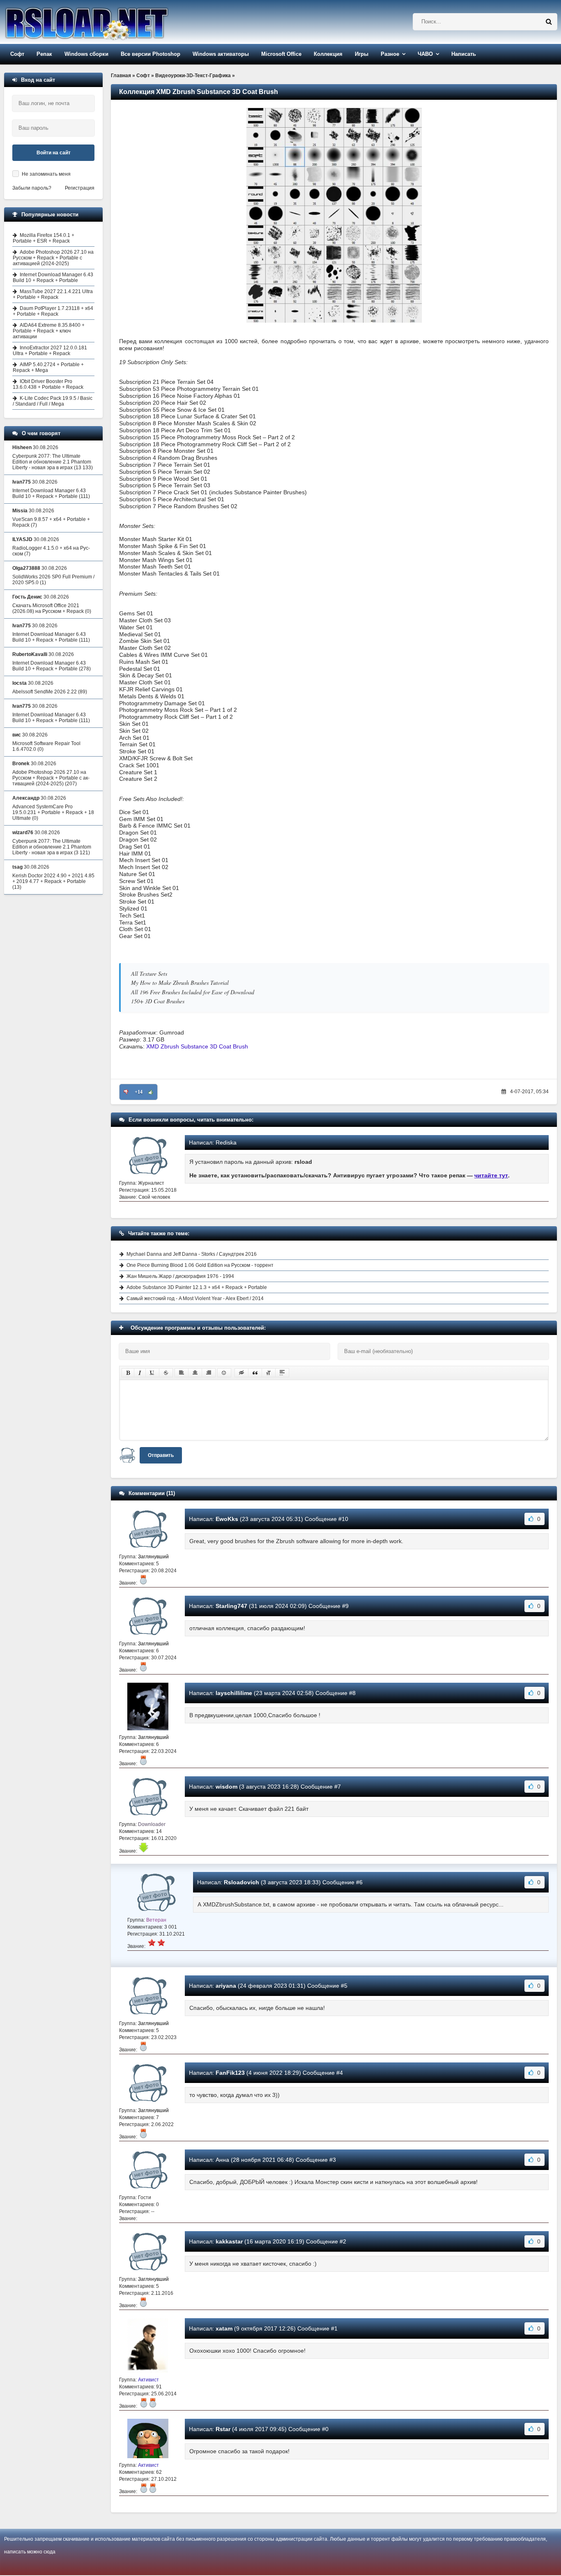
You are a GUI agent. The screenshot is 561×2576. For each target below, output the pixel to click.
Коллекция (328, 54)
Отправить (161, 1455)
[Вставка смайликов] (224, 1373)
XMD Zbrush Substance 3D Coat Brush (197, 1046)
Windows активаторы (221, 54)
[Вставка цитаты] (255, 1373)
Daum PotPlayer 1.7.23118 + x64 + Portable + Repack (53, 311)
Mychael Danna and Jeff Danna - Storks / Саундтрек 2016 (192, 1254)
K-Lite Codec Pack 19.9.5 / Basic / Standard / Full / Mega (53, 401)
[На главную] (108, 22)
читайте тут (491, 1175)
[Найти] (549, 22)
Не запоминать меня (46, 174)
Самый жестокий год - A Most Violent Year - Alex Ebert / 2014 (195, 1298)
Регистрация (80, 188)
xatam (224, 2328)
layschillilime (234, 1693)
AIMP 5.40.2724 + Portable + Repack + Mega (48, 367)
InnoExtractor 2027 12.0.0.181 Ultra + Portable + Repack (50, 351)
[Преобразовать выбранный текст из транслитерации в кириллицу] (269, 1373)
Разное (390, 54)
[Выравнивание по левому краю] (182, 1373)
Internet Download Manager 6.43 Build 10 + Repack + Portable (53, 278)
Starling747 (231, 1606)
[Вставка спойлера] (282, 1373)
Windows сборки (86, 54)
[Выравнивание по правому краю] (209, 1373)
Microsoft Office (281, 54)
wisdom (226, 1787)
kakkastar (229, 2241)
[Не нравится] (126, 1092)
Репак (44, 54)
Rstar (223, 2429)
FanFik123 (230, 2073)
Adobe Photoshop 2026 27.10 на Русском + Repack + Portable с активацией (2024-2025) (53, 258)
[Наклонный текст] (140, 1373)
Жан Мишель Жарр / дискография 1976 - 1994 (180, 1276)
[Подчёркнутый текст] (152, 1373)
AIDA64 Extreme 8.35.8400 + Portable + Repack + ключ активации (49, 331)
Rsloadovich (241, 1882)
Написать (464, 54)
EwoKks (227, 1519)
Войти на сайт (54, 153)
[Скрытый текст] (241, 1373)
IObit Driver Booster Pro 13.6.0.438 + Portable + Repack (48, 384)
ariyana (226, 1986)
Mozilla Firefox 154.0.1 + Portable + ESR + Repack (44, 238)
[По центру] (195, 1373)
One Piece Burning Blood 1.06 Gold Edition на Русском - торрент (200, 1265)
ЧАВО (425, 54)
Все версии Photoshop (151, 54)
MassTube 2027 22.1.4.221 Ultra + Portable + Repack (53, 294)
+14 (139, 1092)
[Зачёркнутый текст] (166, 1373)
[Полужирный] (128, 1373)
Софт (17, 54)
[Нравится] (151, 1092)
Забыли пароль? (32, 188)
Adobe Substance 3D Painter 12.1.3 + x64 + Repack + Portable (197, 1287)
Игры (362, 54)
